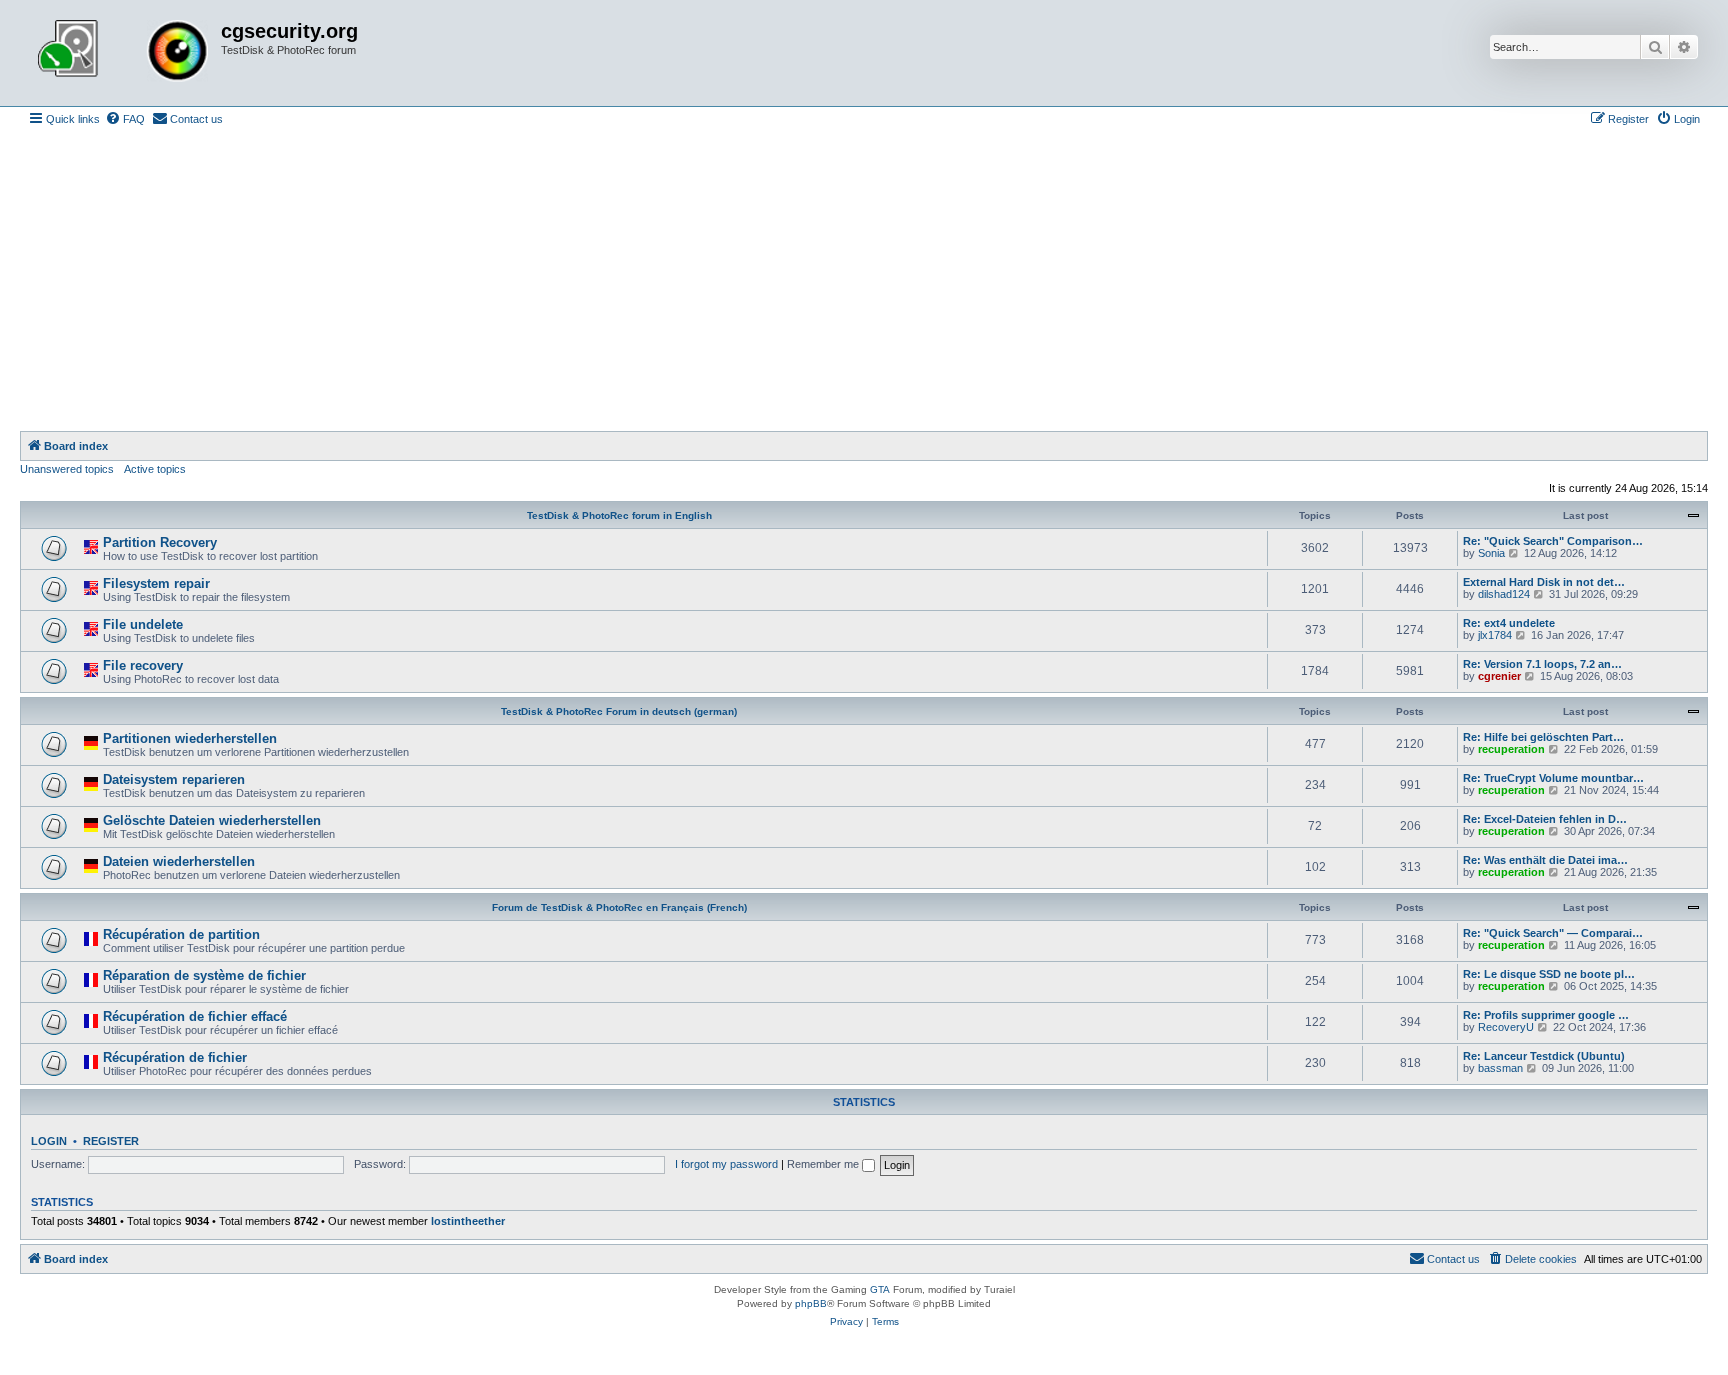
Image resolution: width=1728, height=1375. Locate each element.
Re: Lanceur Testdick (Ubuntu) (1544, 1056)
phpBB (811, 1303)
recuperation (1511, 749)
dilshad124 (1504, 594)
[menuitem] (125, 119)
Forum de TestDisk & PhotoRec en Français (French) (619, 907)
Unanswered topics (67, 469)
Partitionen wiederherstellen (190, 738)
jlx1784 (1495, 635)
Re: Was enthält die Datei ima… (1545, 860)
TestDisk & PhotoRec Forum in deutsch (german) (619, 711)
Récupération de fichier (175, 1057)
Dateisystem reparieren (174, 779)
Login (49, 1141)
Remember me (824, 1164)
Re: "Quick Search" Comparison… (1553, 541)
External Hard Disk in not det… (1544, 582)
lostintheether (468, 1221)
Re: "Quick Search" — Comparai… (1553, 933)
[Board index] (123, 53)
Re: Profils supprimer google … (1546, 1015)
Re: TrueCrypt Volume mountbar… (1553, 778)
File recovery (143, 665)
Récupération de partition (181, 934)
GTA (880, 1289)
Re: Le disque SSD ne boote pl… (1549, 974)
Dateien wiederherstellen (179, 861)
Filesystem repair (156, 583)
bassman (1500, 1068)
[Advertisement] (864, 281)
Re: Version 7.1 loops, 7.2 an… (1542, 664)
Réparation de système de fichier (204, 975)
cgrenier (1499, 676)
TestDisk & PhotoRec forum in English (619, 515)
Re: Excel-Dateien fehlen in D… (1545, 819)
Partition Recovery (160, 542)
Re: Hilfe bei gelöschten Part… (1543, 737)
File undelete (143, 624)
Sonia (1491, 553)
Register (111, 1141)
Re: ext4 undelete (1509, 623)
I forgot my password (726, 1164)
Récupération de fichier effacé (195, 1016)
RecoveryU (1506, 1027)
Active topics (155, 469)
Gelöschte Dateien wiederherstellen (212, 820)
